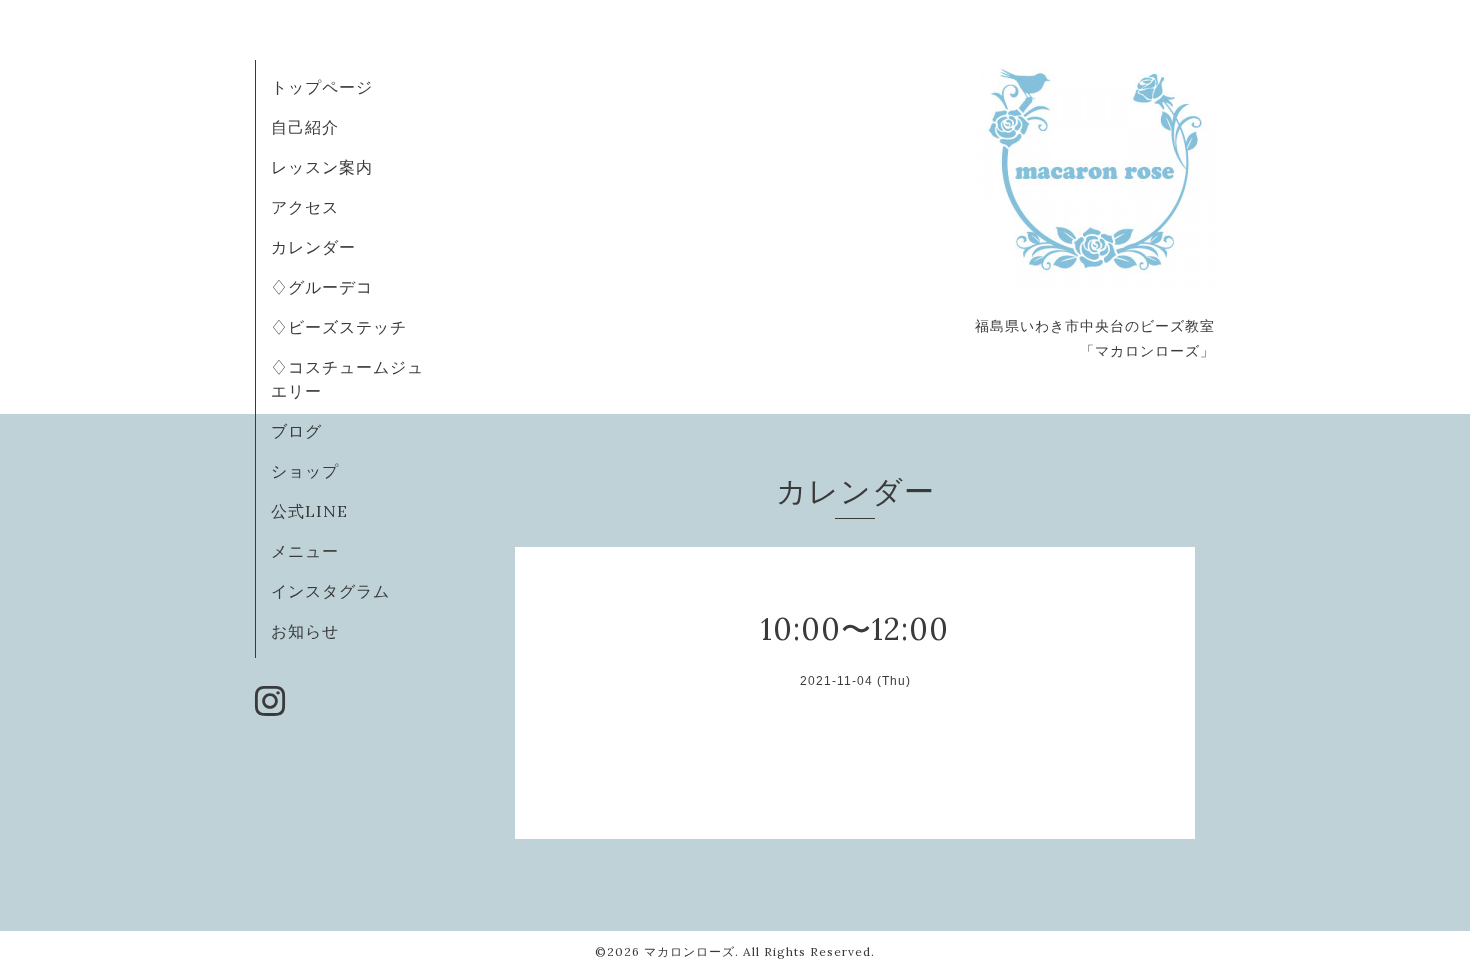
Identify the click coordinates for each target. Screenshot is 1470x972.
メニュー (305, 551)
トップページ (322, 87)
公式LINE (309, 511)
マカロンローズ (689, 951)
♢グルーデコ (322, 287)
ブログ (296, 431)
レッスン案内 (322, 167)
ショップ (305, 471)
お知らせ (305, 631)
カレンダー (313, 247)
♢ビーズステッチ (339, 327)
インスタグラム (330, 591)
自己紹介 (305, 127)
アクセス (305, 207)
